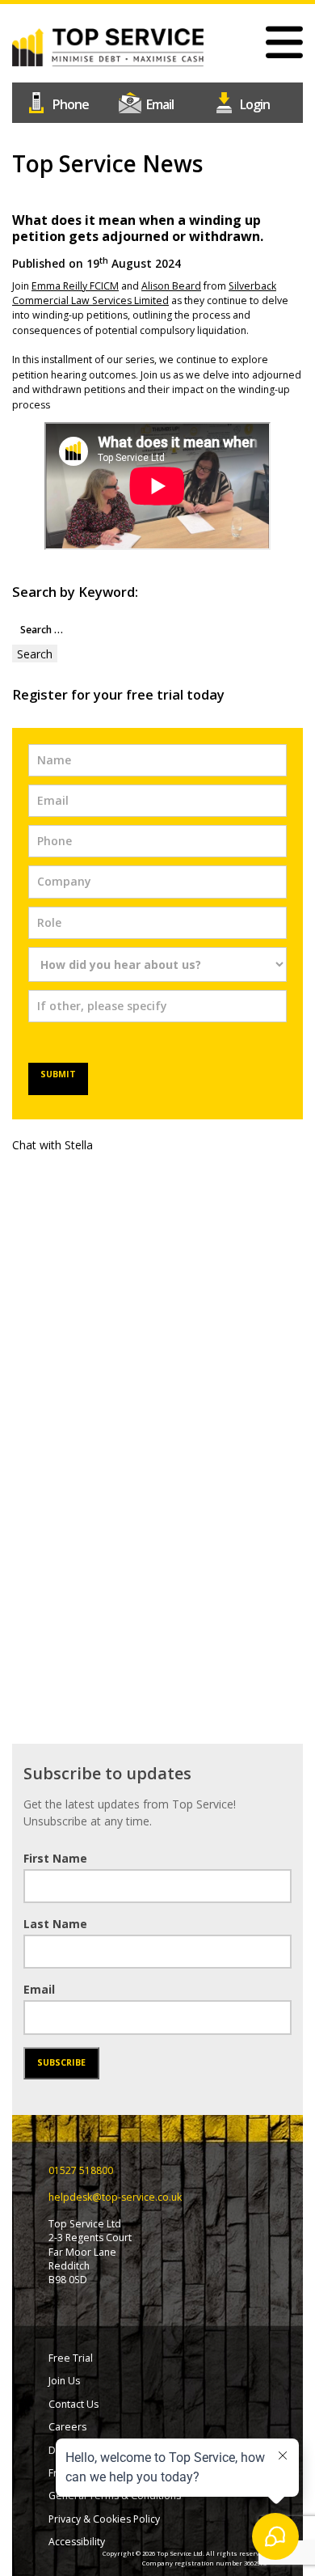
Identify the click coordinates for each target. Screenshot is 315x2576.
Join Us (64, 2381)
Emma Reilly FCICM (75, 286)
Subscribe (61, 2062)
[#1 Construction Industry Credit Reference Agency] (108, 46)
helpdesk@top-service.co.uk (157, 101)
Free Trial (71, 2358)
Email (39, 1989)
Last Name (55, 1924)
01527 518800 (64, 101)
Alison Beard (171, 286)
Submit (58, 1074)
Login (251, 101)
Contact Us (73, 2404)
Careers (67, 2427)
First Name (55, 1858)
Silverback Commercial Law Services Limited (144, 293)
